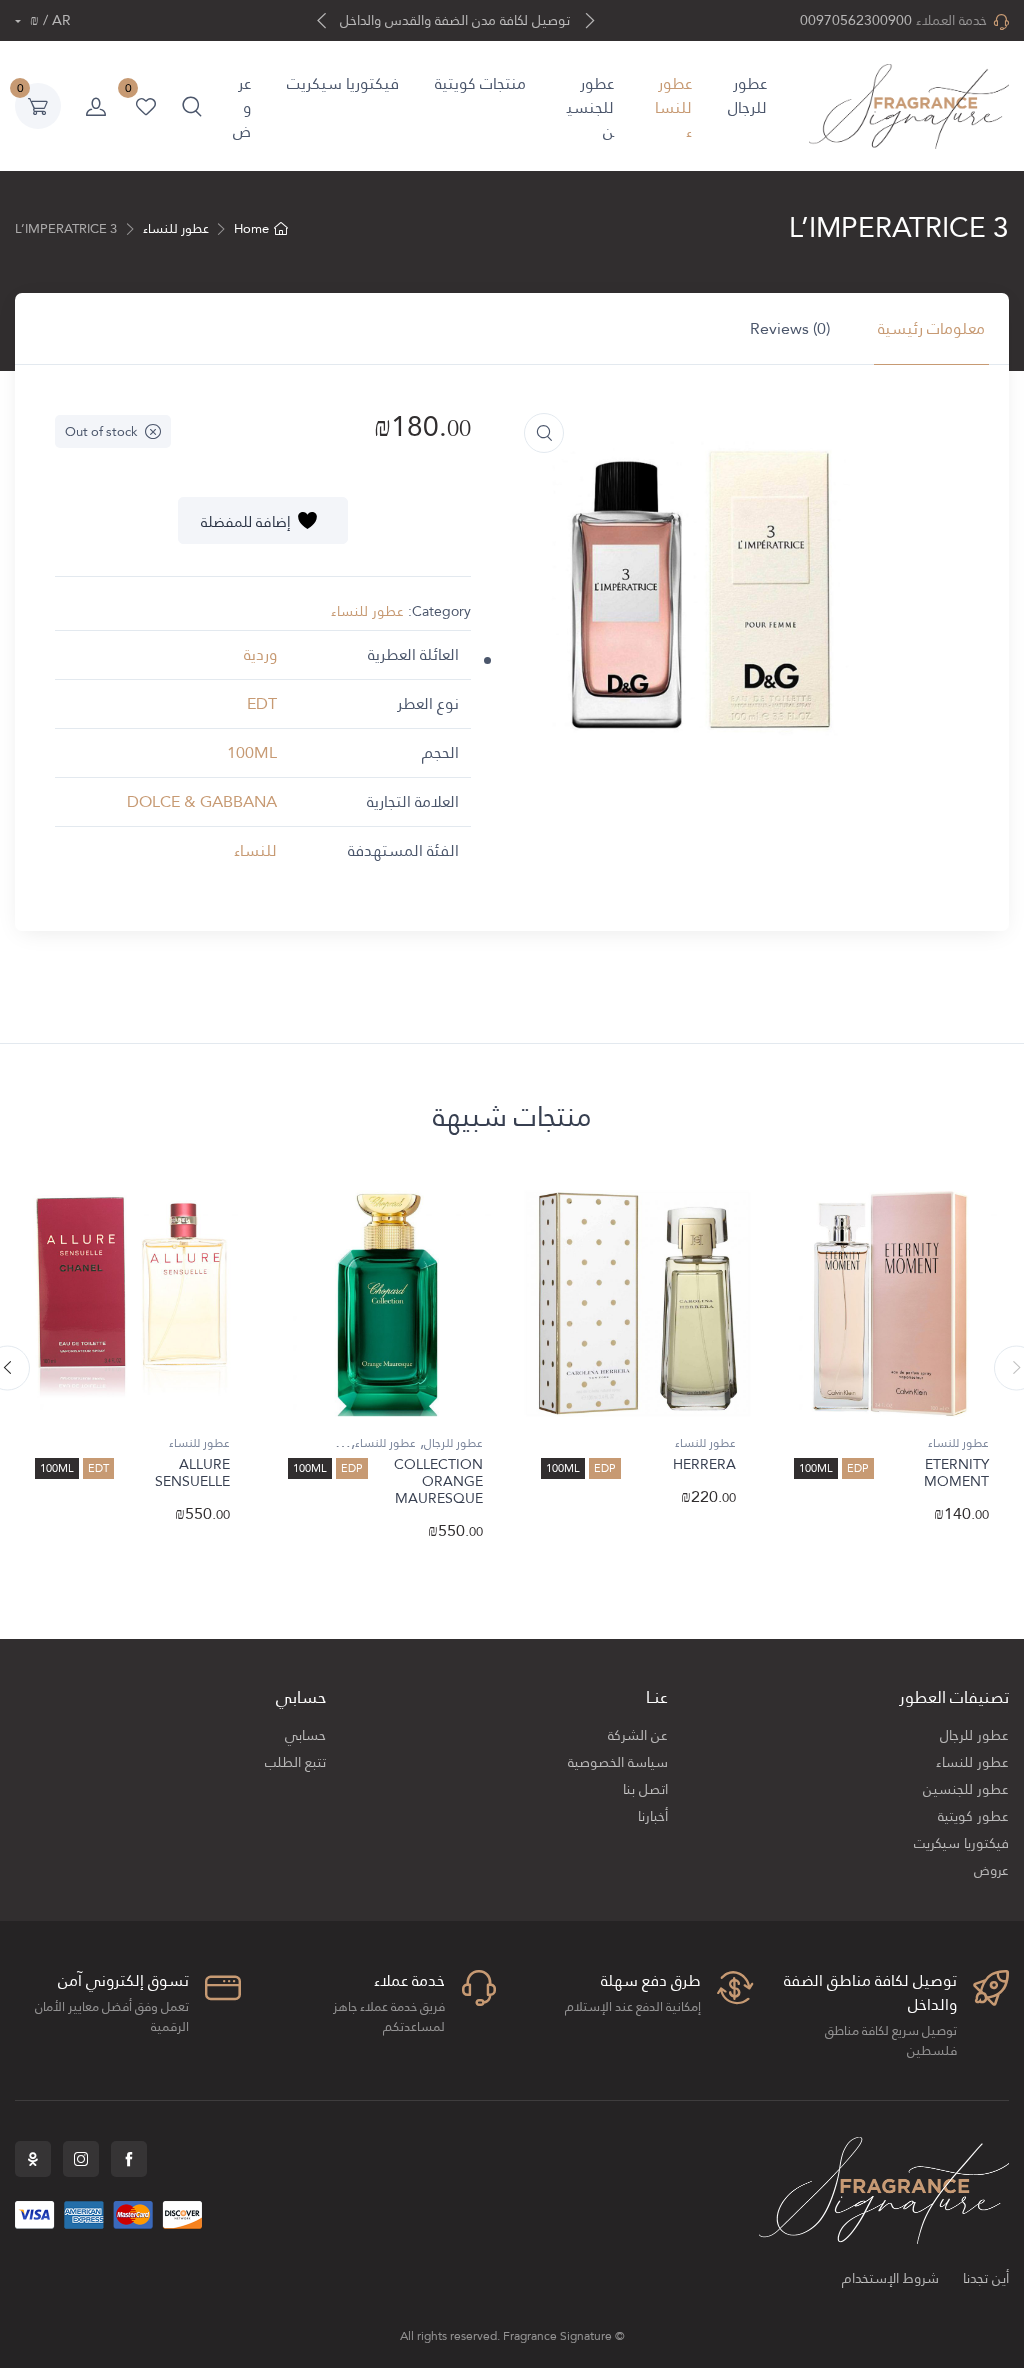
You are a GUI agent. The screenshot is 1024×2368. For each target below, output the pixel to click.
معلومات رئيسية (931, 328)
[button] (192, 106)
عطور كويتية (973, 1816)
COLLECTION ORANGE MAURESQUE (438, 1481)
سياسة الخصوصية (617, 1762)
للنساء (255, 850)
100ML (252, 752)
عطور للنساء (673, 107)
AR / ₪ (48, 20)
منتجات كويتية (480, 83)
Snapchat (33, 2159)
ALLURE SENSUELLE (192, 1472)
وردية (260, 654)
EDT (262, 703)
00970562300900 (856, 20)
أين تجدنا (986, 2278)
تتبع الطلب (295, 1762)
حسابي (305, 1735)
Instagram (81, 2159)
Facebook (129, 2159)
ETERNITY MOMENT (956, 1472)
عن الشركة (637, 1735)
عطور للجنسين (590, 107)
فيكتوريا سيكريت (343, 83)
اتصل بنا (645, 1789)
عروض (242, 107)
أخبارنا (652, 1816)
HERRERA (704, 1464)
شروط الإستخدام (890, 2278)
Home (251, 229)
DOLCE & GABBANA (202, 801)
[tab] (931, 329)
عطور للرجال (747, 95)
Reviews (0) (790, 328)
